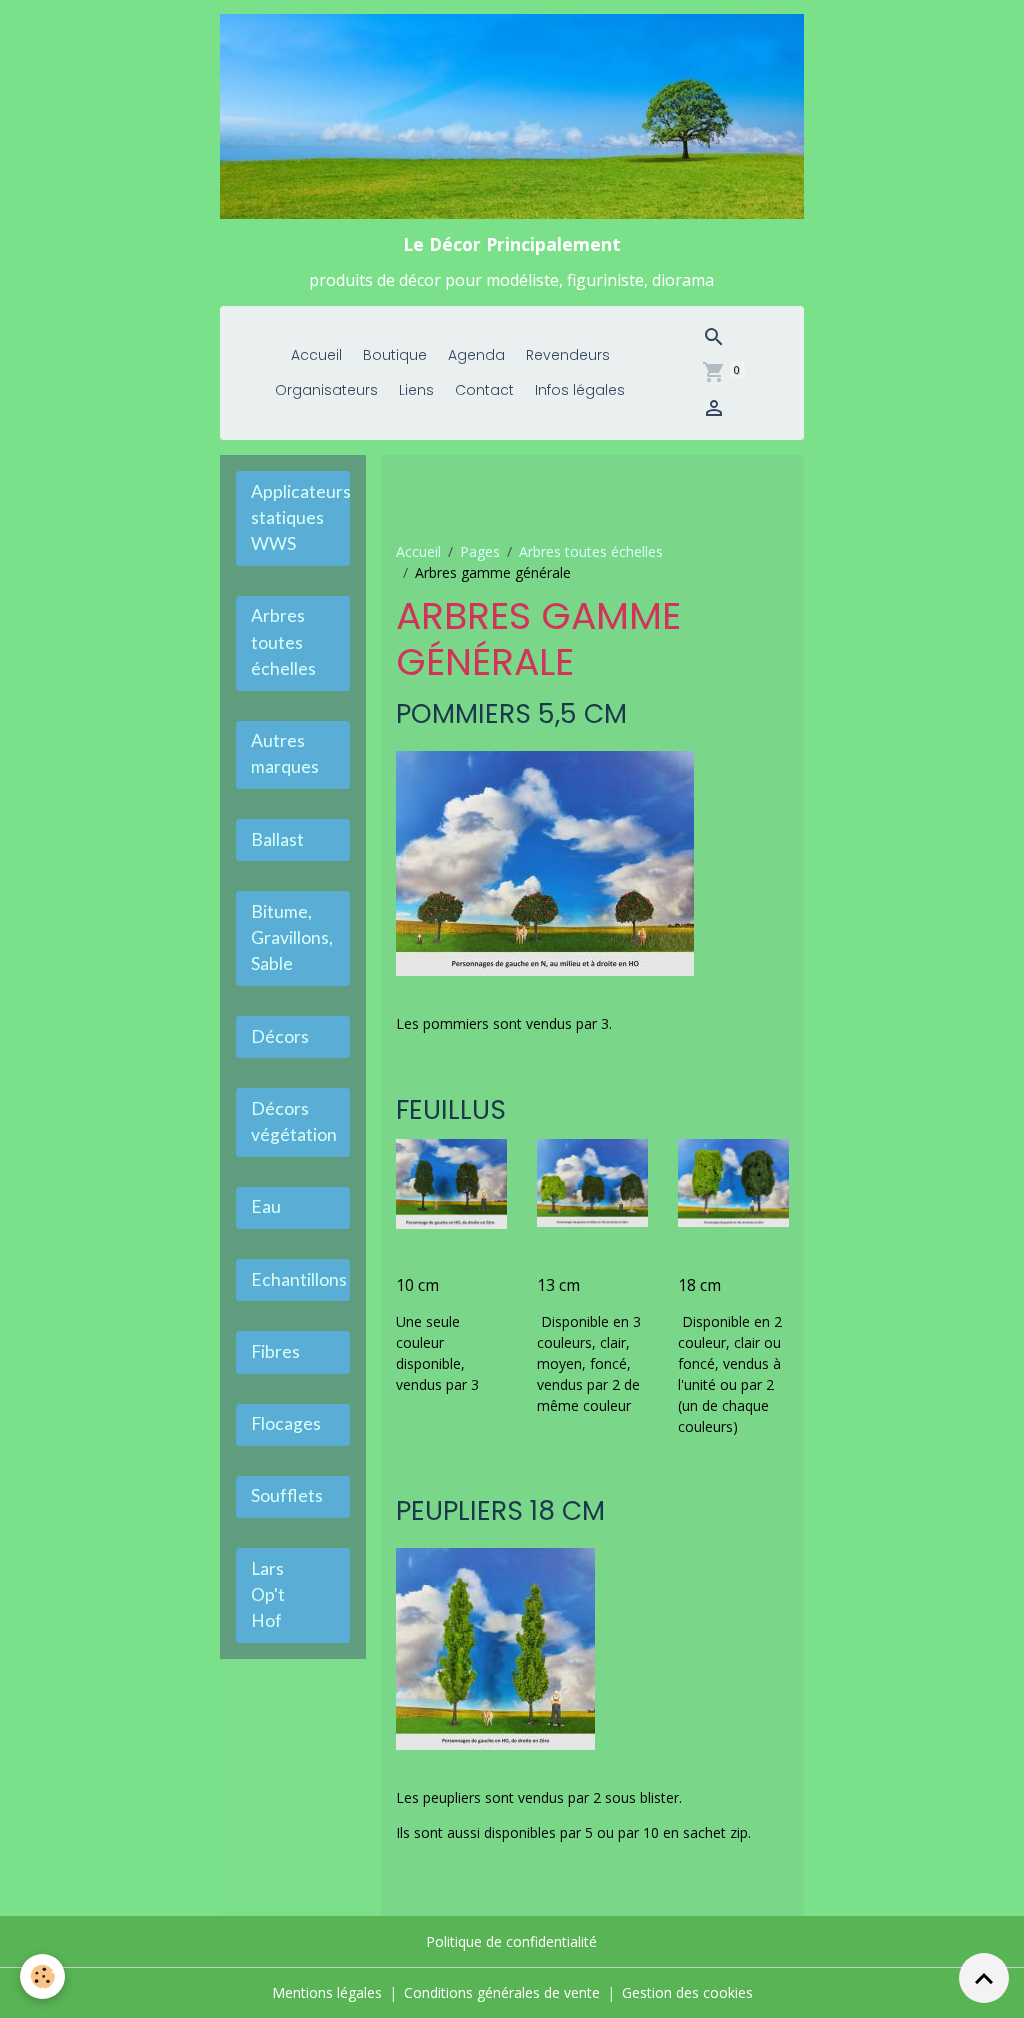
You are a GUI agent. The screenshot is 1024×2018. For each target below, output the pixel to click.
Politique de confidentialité (511, 1941)
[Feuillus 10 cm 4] (451, 1182)
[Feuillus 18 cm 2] (733, 1181)
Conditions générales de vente (502, 1992)
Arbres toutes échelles (591, 551)
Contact (484, 390)
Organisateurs (326, 390)
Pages (480, 551)
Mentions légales (327, 1992)
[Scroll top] (984, 1978)
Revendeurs (568, 355)
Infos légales (580, 390)
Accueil (316, 355)
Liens (416, 390)
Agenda (476, 355)
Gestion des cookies (687, 1992)
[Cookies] (42, 1976)
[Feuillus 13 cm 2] (592, 1181)
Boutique (395, 355)
